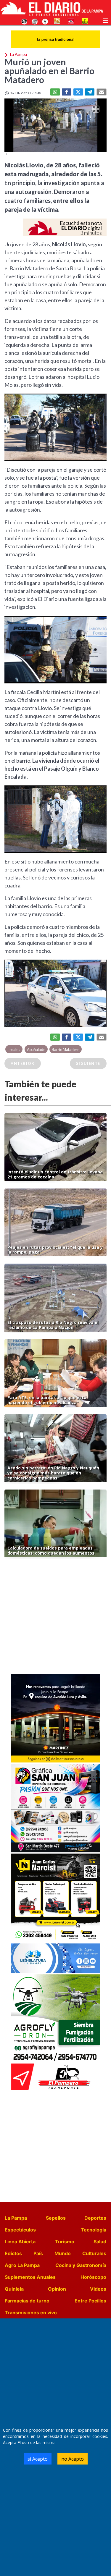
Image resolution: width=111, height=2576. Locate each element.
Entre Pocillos (90, 2301)
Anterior (23, 1063)
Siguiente (88, 1063)
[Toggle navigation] (106, 20)
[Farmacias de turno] (45, 21)
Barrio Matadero (66, 1050)
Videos (98, 2289)
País (38, 2253)
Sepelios (56, 2218)
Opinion (57, 2289)
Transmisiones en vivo (31, 2313)
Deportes (95, 2218)
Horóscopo (93, 2277)
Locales (14, 1050)
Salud (100, 2242)
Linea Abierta (20, 2242)
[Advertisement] (55, 1617)
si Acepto (38, 2459)
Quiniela (14, 2289)
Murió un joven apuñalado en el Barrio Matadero (49, 71)
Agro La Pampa (22, 2265)
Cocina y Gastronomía (81, 2265)
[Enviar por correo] (102, 92)
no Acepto (73, 2459)
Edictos (13, 2253)
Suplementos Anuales (30, 2277)
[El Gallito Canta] (24, 21)
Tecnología (94, 2230)
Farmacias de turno (27, 2301)
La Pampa (16, 2218)
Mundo (63, 2253)
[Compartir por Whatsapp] (55, 92)
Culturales (94, 2253)
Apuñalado (36, 1050)
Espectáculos (20, 2230)
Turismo (65, 2242)
